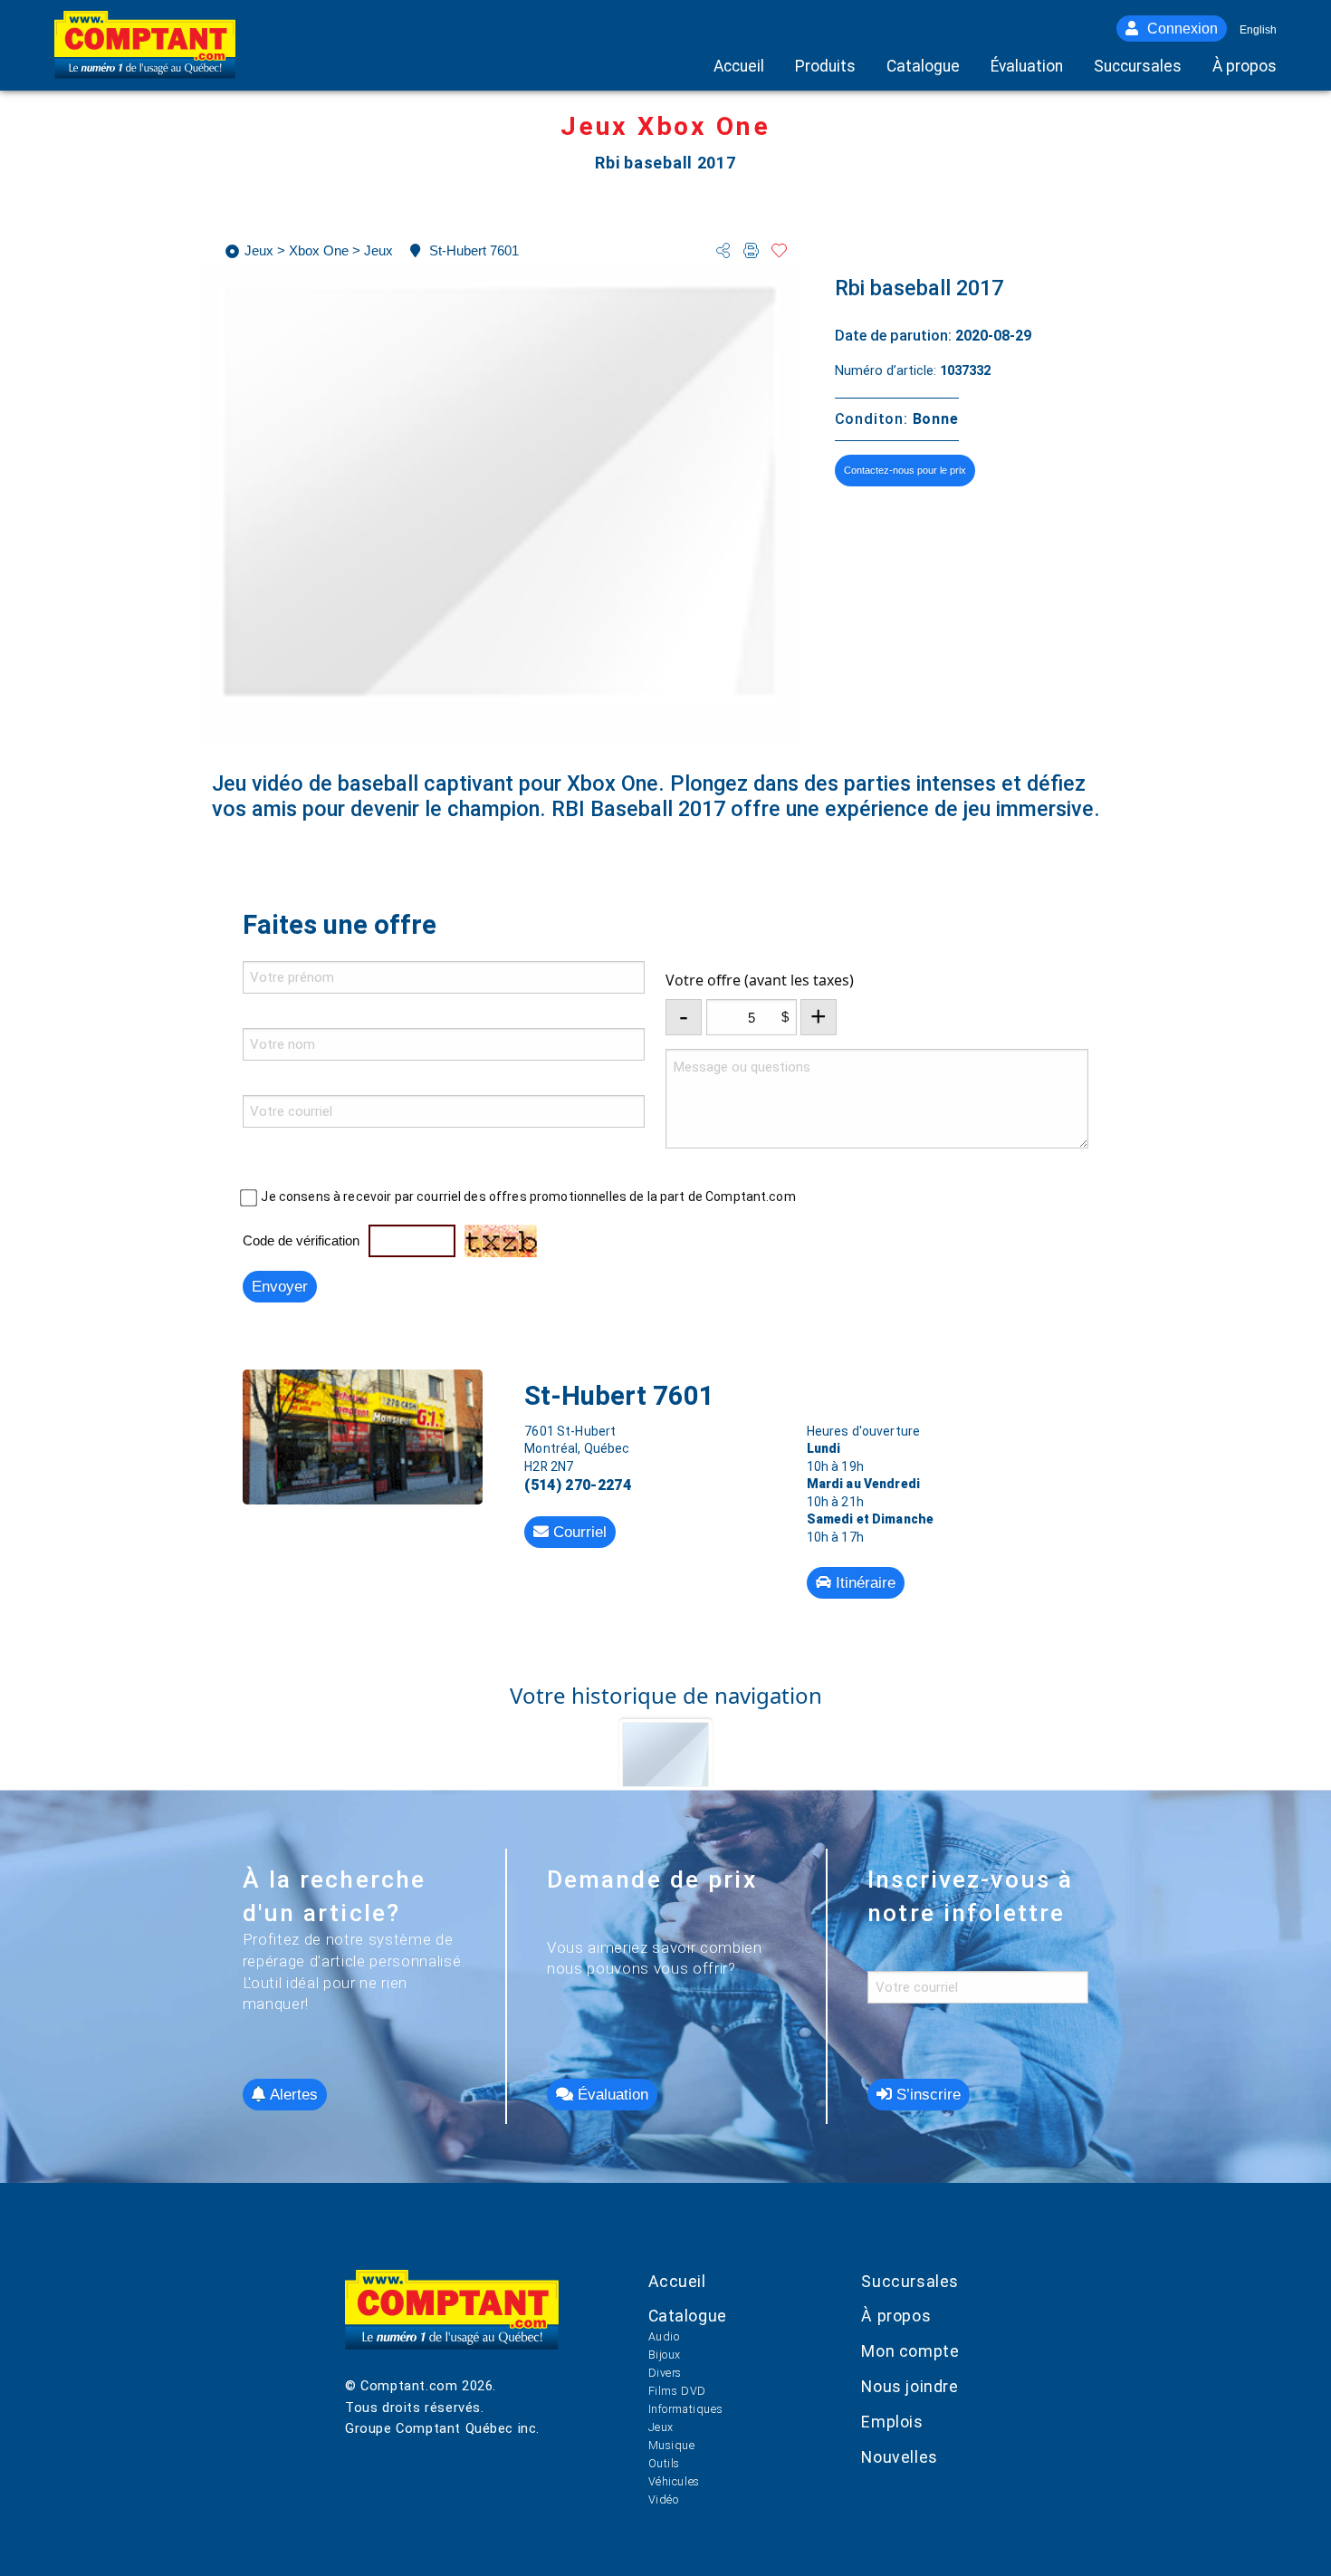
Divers (665, 2373)
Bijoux (665, 2355)
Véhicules (674, 2481)
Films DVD (677, 2391)
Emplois (892, 2422)
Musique (672, 2445)
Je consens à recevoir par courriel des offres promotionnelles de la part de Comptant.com (528, 1197)
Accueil (677, 2282)
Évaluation (611, 2095)
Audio (664, 2336)
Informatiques (686, 2409)
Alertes (292, 2095)
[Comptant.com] (452, 2323)
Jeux (661, 2427)
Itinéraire (863, 1583)
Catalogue (688, 2316)
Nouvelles (899, 2457)
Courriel (578, 1532)
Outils (665, 2463)
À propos (896, 2316)
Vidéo (664, 2499)
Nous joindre (910, 2387)
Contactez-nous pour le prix (905, 470)
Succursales (910, 2282)
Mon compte (910, 2351)
